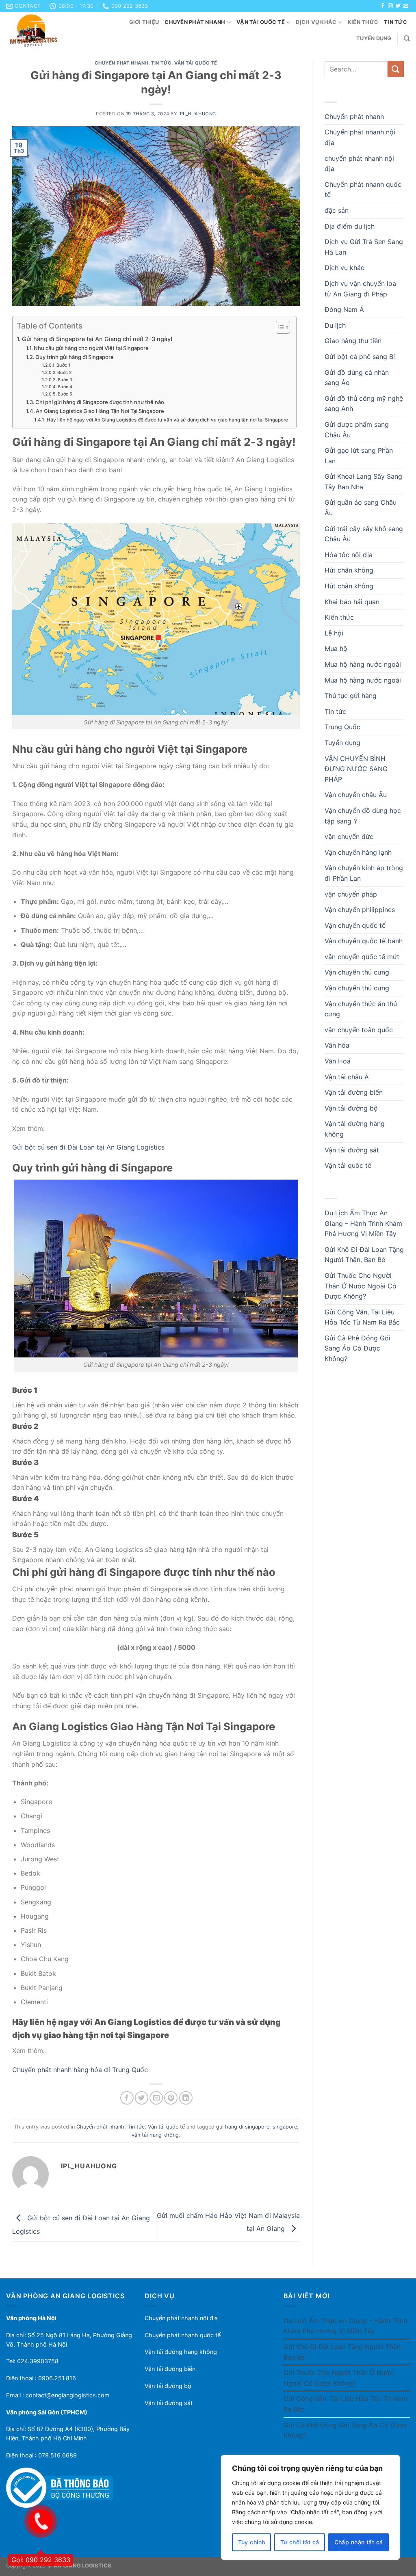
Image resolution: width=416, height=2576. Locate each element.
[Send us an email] (406, 6)
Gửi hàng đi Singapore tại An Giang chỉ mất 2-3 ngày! (97, 339)
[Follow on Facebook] (383, 6)
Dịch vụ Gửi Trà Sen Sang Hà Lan (364, 247)
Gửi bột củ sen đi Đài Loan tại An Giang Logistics (88, 1147)
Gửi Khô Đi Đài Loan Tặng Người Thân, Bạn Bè (364, 1255)
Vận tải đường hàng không (355, 1129)
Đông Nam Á (344, 309)
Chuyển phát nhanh (195, 22)
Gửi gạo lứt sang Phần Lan (359, 456)
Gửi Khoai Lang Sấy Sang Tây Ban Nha (363, 482)
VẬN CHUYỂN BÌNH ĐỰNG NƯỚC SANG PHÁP (356, 769)
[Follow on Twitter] (398, 6)
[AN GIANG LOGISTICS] (44, 30)
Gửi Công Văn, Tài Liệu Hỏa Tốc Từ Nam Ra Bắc (362, 1317)
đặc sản (337, 210)
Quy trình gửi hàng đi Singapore (75, 357)
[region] (310, 2507)
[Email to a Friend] (156, 2098)
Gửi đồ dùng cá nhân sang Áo (357, 378)
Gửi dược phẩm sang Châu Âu (357, 430)
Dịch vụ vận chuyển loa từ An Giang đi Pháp (360, 289)
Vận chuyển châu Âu (356, 795)
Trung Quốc (342, 727)
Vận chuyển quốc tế (355, 925)
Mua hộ (336, 648)
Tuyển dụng (374, 38)
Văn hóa (337, 1045)
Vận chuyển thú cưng (357, 972)
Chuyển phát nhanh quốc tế (363, 190)
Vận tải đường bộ (351, 1108)
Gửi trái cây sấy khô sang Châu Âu (364, 534)
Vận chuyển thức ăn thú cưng (361, 1009)
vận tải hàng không (155, 2135)
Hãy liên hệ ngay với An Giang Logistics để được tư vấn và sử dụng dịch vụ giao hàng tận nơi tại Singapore (167, 420)
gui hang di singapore (243, 2127)
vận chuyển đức (349, 836)
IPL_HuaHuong (197, 114)
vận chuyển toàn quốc (359, 1030)
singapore (285, 2127)
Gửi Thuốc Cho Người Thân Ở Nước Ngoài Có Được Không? (361, 1286)
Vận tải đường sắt (352, 1150)
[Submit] (396, 69)
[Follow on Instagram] (390, 6)
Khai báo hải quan (352, 602)
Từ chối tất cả (300, 2542)
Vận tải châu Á (347, 1077)
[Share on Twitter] (142, 2098)
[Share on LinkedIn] (186, 2098)
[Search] (407, 39)
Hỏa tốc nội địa (349, 555)
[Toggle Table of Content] (279, 327)
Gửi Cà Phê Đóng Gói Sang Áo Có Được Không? (357, 1348)
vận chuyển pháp (351, 894)
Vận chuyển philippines (360, 910)
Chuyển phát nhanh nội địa (360, 137)
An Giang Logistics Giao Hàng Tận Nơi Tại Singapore (100, 411)
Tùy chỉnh (252, 2542)
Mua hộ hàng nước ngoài (363, 664)
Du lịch (335, 325)
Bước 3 (65, 380)
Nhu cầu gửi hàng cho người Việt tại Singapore (91, 348)
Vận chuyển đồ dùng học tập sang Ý (363, 816)
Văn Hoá (338, 1061)
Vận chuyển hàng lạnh (358, 852)
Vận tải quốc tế (261, 22)
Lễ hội (334, 633)
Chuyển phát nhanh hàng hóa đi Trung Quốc (80, 2070)
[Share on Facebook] (127, 2098)
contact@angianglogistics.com (68, 2395)
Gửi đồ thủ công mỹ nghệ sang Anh (364, 404)
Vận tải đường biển (354, 1092)
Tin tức (395, 22)
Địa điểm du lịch (350, 226)
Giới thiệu (144, 22)
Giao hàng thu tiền (353, 341)
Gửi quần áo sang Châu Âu (361, 508)
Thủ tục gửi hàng (351, 696)
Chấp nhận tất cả (359, 2542)
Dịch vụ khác (316, 22)
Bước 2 (64, 373)
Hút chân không (349, 570)
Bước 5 (65, 394)
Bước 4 (65, 387)
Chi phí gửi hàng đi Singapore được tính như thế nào (100, 402)
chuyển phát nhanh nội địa (359, 164)
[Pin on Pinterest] (171, 2098)
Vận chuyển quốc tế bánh (364, 941)
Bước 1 (63, 365)
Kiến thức (363, 22)
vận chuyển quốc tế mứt (362, 957)
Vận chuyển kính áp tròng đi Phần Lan (364, 873)
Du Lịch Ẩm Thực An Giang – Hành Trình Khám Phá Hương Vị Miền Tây (363, 1223)
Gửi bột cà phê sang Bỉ (360, 357)
